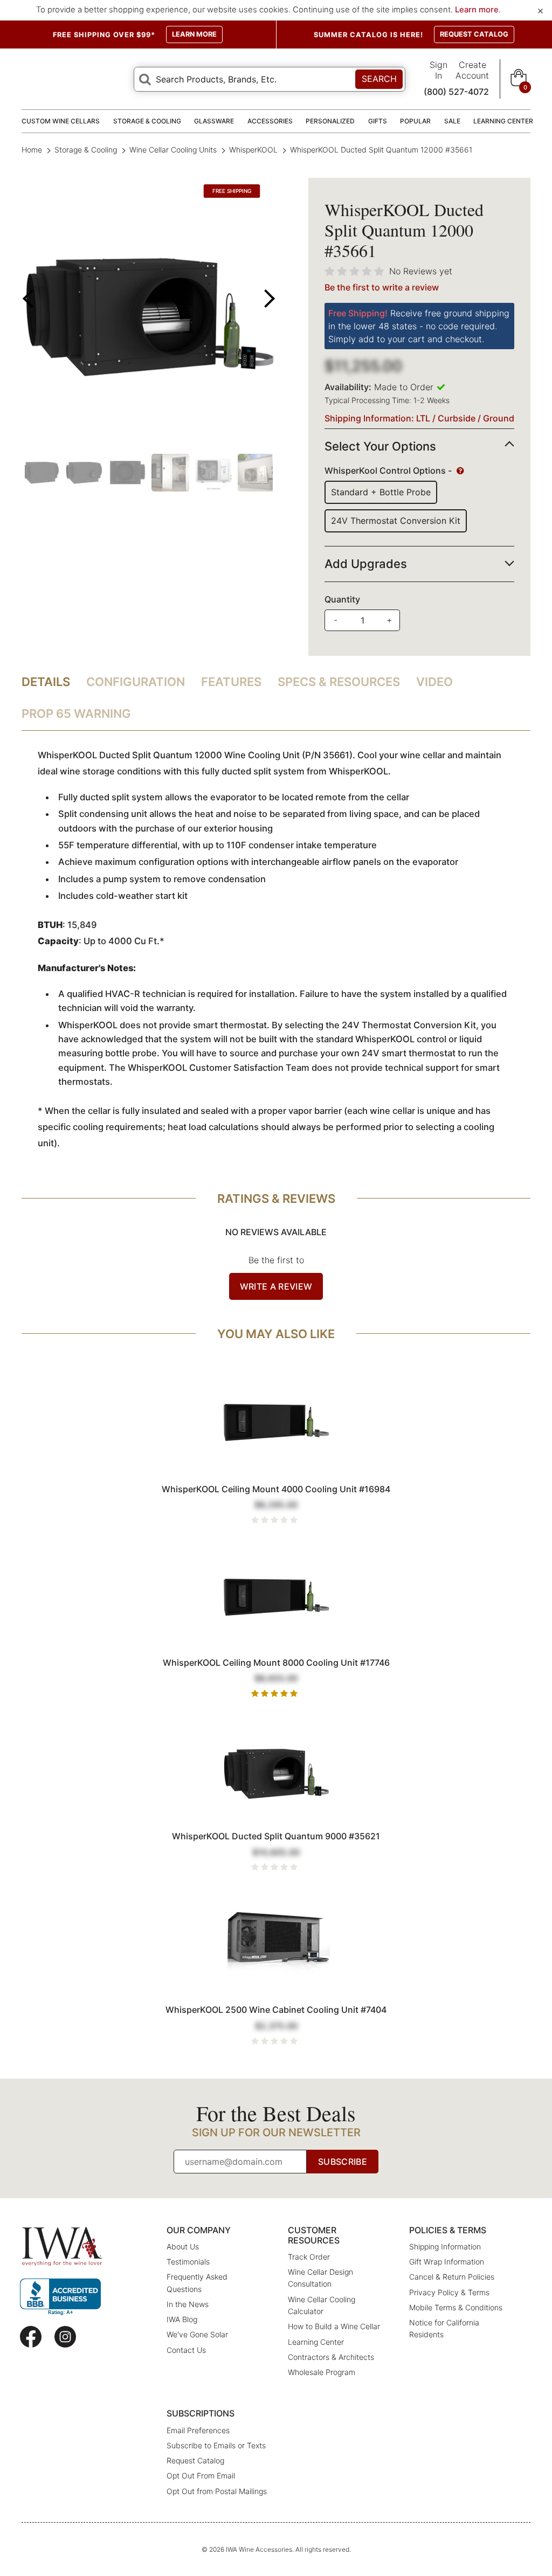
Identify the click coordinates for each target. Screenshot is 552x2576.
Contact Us (186, 2350)
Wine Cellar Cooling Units (173, 150)
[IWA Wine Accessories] (62, 2246)
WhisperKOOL (253, 150)
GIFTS (378, 121)
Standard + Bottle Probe (381, 492)
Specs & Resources (339, 682)
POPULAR (415, 121)
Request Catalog (195, 2460)
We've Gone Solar (197, 2334)
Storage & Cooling (86, 150)
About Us (183, 2246)
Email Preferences (198, 2430)
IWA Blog (182, 2319)
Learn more (477, 10)
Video (434, 682)
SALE (452, 121)
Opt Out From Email (201, 2475)
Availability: (348, 387)
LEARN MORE (194, 34)
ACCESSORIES (270, 121)
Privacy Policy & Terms (449, 2292)
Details (46, 682)
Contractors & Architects (331, 2357)
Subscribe (343, 2162)
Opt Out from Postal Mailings (217, 2491)
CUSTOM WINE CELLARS (61, 121)
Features (231, 682)
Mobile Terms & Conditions (456, 2307)
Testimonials (188, 2262)
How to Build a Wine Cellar (334, 2326)
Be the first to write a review (382, 287)
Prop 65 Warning (76, 714)
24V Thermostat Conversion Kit (396, 521)
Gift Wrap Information (447, 2262)
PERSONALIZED (330, 121)
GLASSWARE (214, 121)
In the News (188, 2304)
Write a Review (276, 1286)
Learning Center (316, 2342)
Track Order (309, 2257)
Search (379, 79)
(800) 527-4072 (456, 92)
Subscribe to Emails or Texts (216, 2445)
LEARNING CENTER (503, 121)
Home (33, 150)
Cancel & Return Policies (452, 2277)
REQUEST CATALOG (474, 34)
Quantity (342, 599)
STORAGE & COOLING (147, 121)
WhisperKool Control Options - (389, 470)
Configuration (136, 682)
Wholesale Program (322, 2372)
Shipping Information (445, 2246)
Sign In (439, 70)
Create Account (472, 70)
